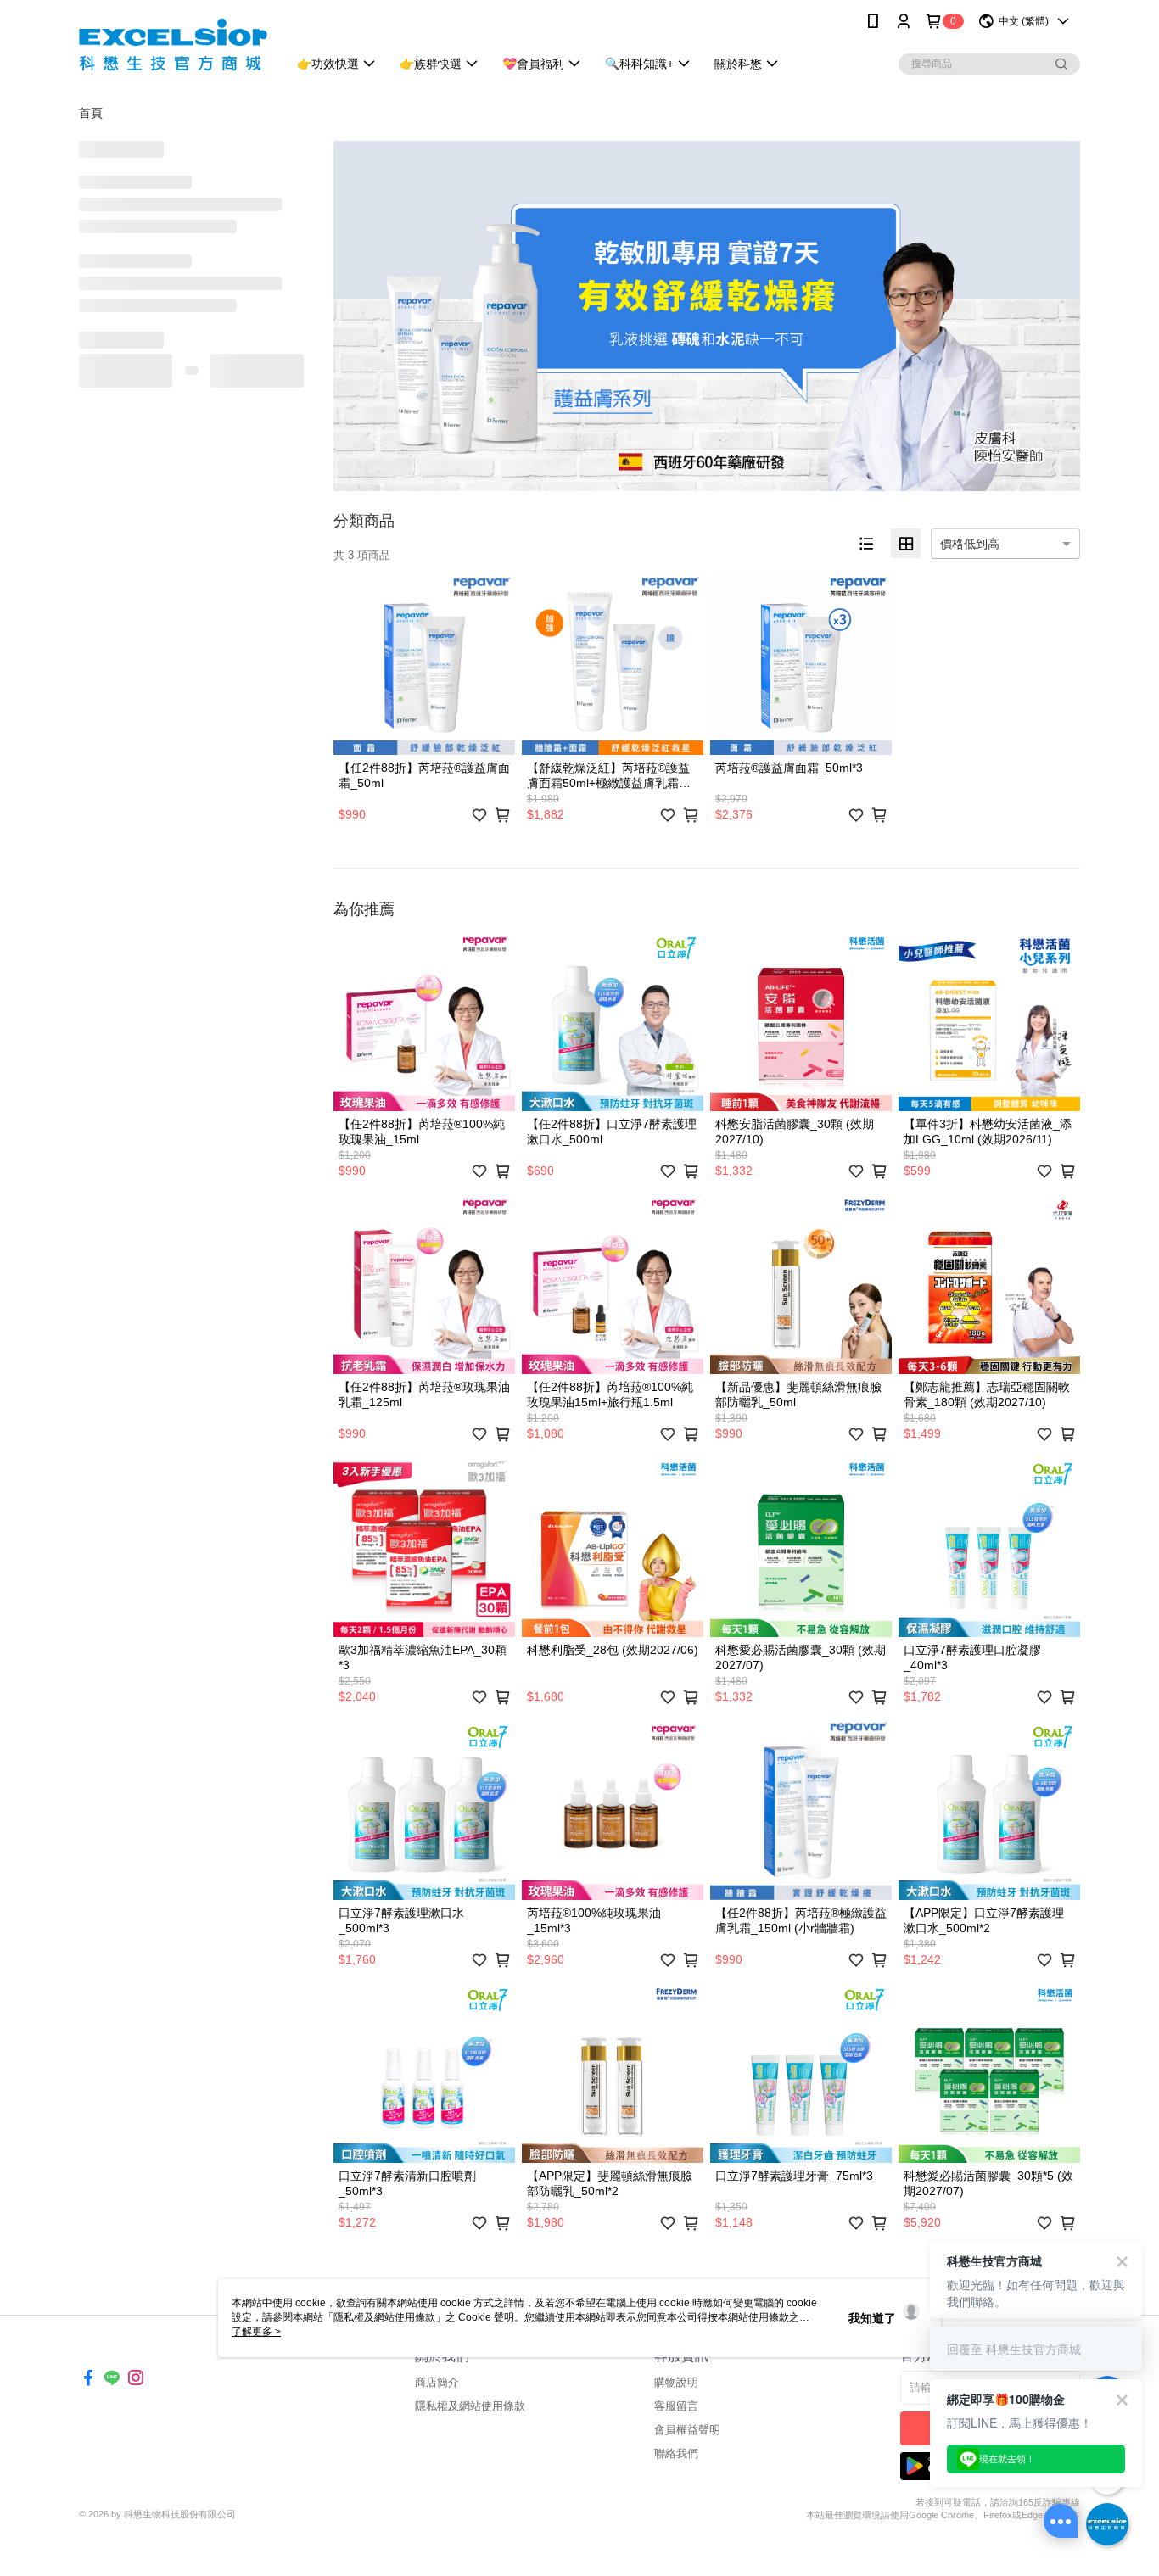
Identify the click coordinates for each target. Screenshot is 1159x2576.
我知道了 (872, 2318)
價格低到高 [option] (970, 544)
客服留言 (676, 2406)
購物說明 (676, 2382)
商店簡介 (437, 2382)
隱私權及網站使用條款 (470, 2406)
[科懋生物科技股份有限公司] (173, 45)
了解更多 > (256, 2332)
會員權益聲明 (687, 2430)
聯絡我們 (676, 2453)
